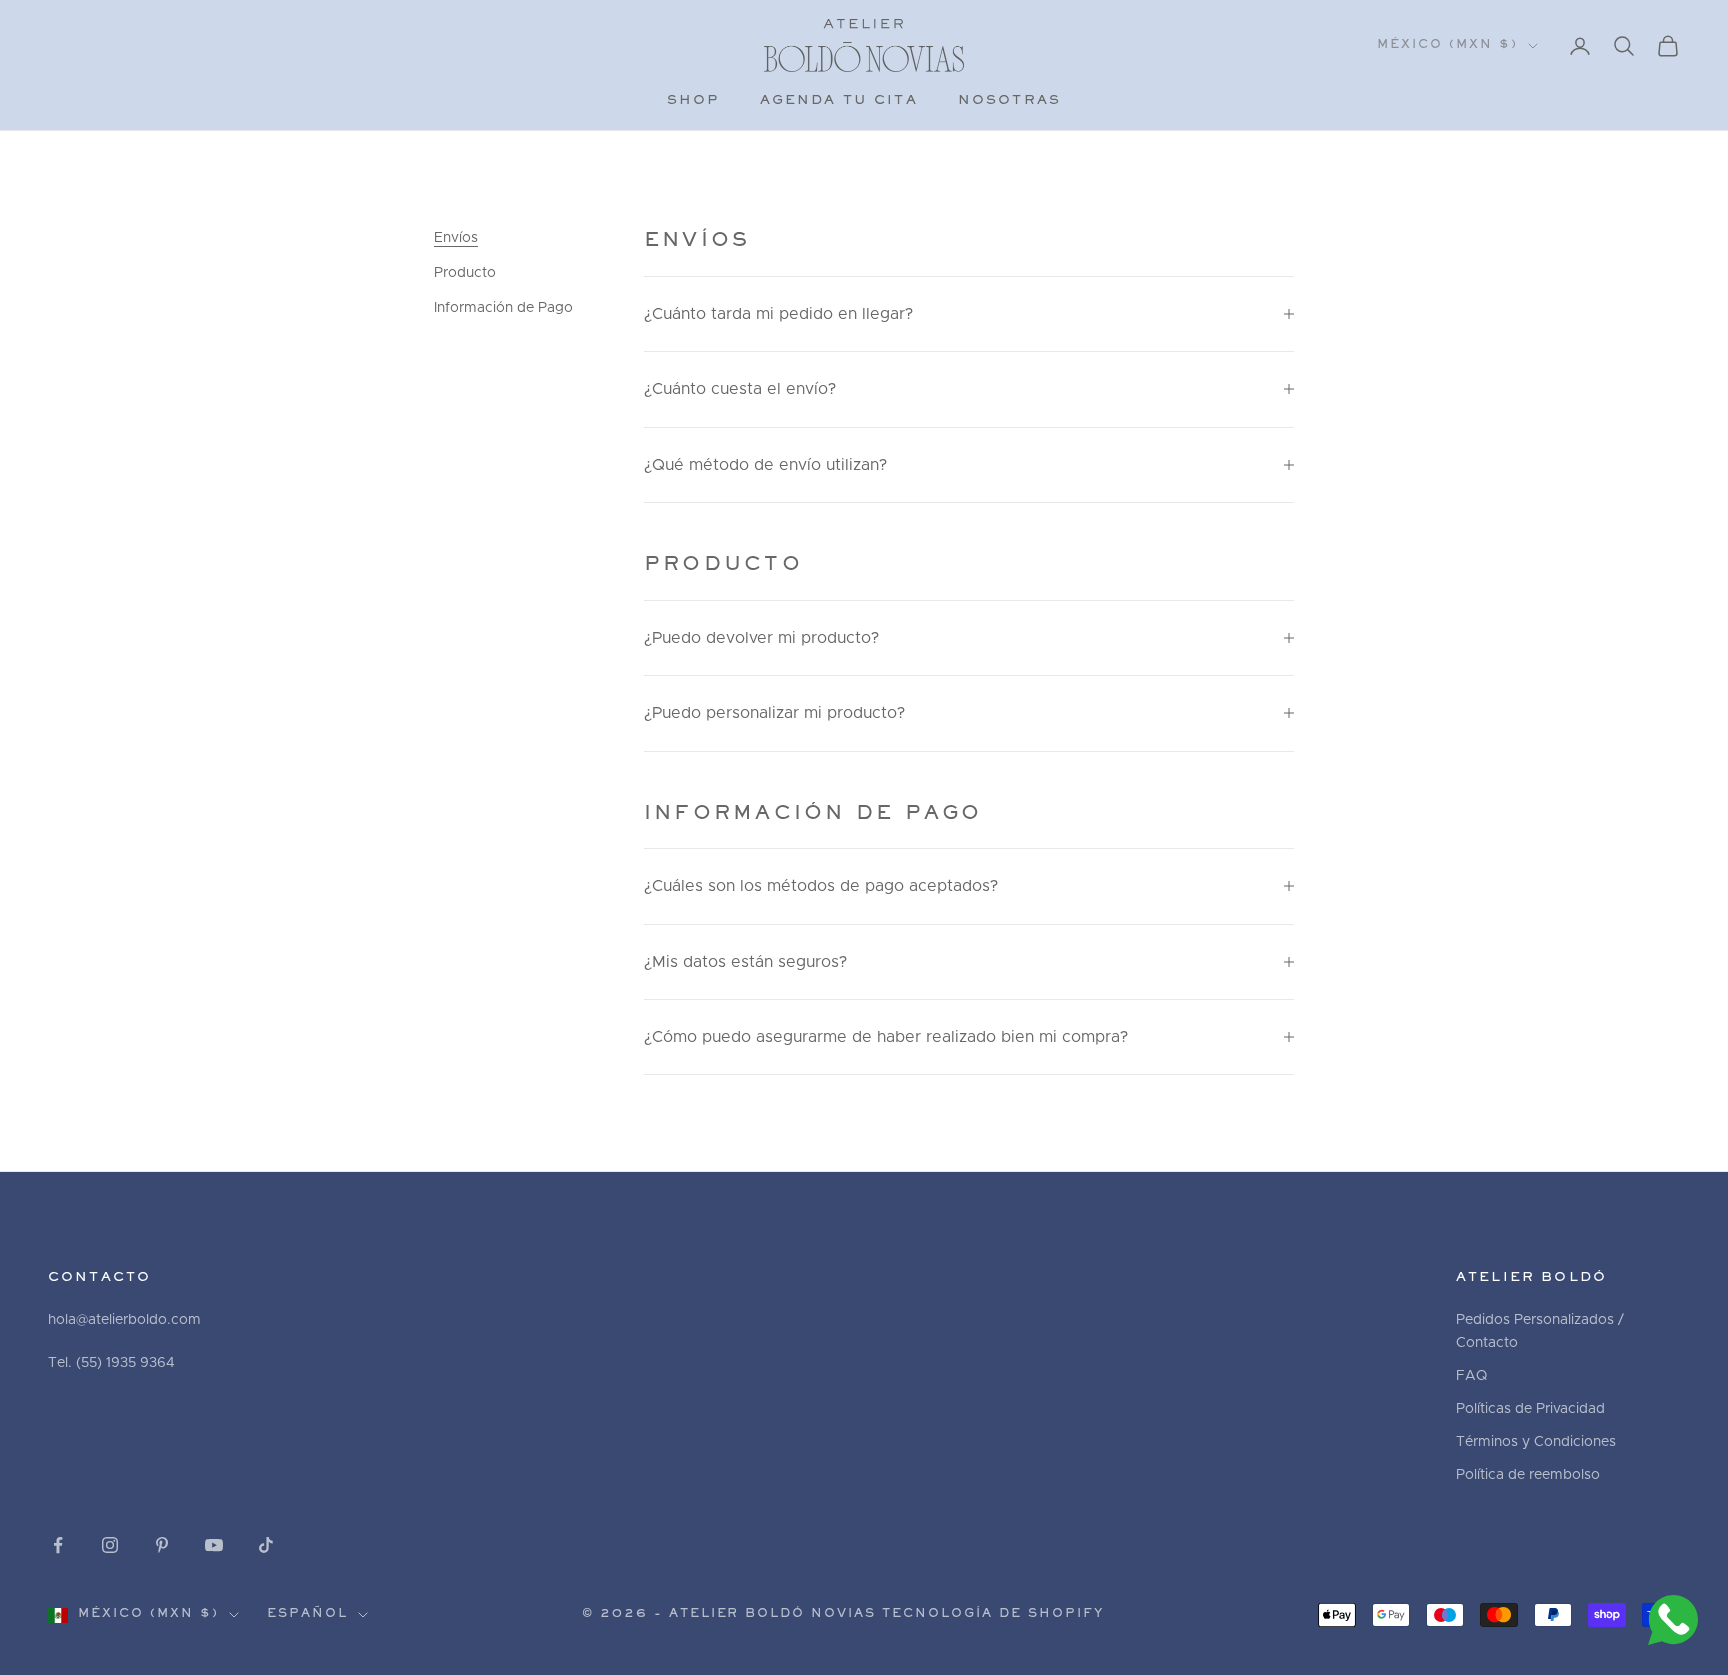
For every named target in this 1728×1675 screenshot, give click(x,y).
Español (307, 1614)
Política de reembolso (1528, 1475)
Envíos (456, 238)
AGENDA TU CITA (839, 101)
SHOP (693, 101)
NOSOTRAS (1009, 101)
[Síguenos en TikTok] (266, 1545)
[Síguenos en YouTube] (214, 1545)
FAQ (1471, 1376)
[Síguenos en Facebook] (58, 1545)
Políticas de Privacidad (1530, 1409)
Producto (465, 273)
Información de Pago (503, 308)
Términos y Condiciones (1536, 1442)
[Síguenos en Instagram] (110, 1545)
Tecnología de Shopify (993, 1614)
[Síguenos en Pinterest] (162, 1545)
